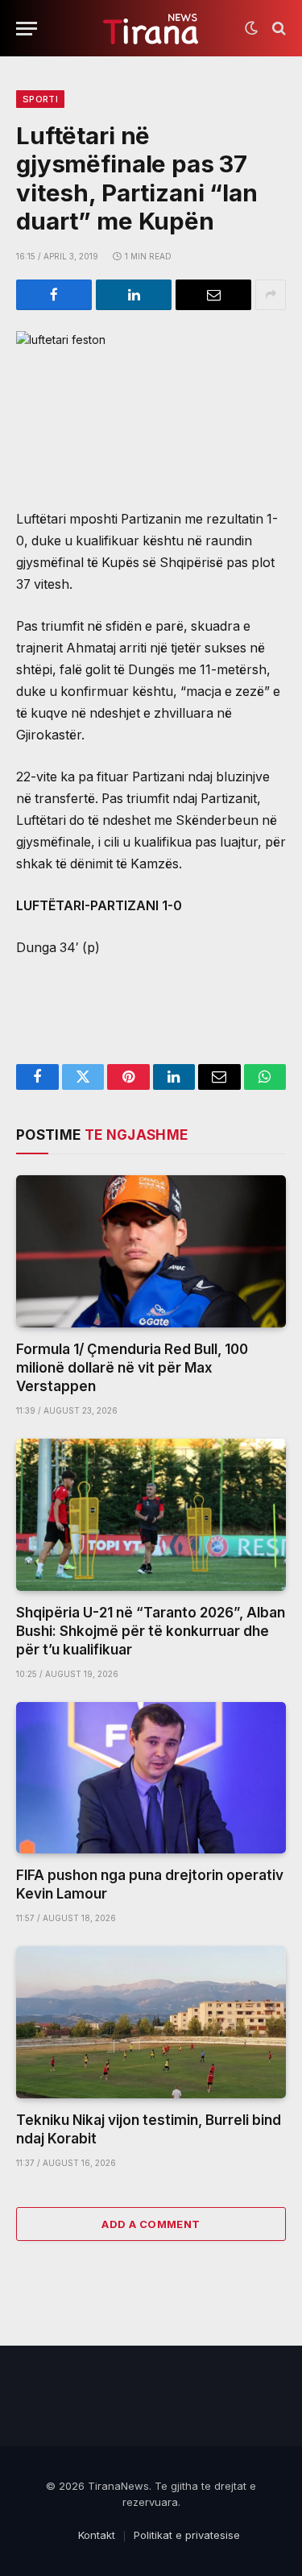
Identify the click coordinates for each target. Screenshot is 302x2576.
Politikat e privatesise (187, 2535)
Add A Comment (151, 2224)
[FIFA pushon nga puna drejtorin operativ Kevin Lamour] (151, 1778)
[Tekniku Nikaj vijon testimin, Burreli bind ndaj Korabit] (151, 2022)
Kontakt (97, 2535)
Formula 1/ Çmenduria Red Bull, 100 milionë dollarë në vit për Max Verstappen (132, 1368)
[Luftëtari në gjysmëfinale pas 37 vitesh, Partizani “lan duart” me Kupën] (151, 407)
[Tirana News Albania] (151, 29)
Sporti (40, 99)
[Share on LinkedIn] (134, 295)
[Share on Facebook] (54, 295)
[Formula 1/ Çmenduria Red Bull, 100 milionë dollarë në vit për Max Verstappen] (151, 1251)
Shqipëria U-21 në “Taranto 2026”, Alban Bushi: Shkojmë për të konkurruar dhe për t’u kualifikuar (151, 1631)
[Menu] (27, 29)
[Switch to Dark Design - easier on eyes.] (251, 28)
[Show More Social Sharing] (271, 295)
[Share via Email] (213, 295)
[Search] (277, 29)
